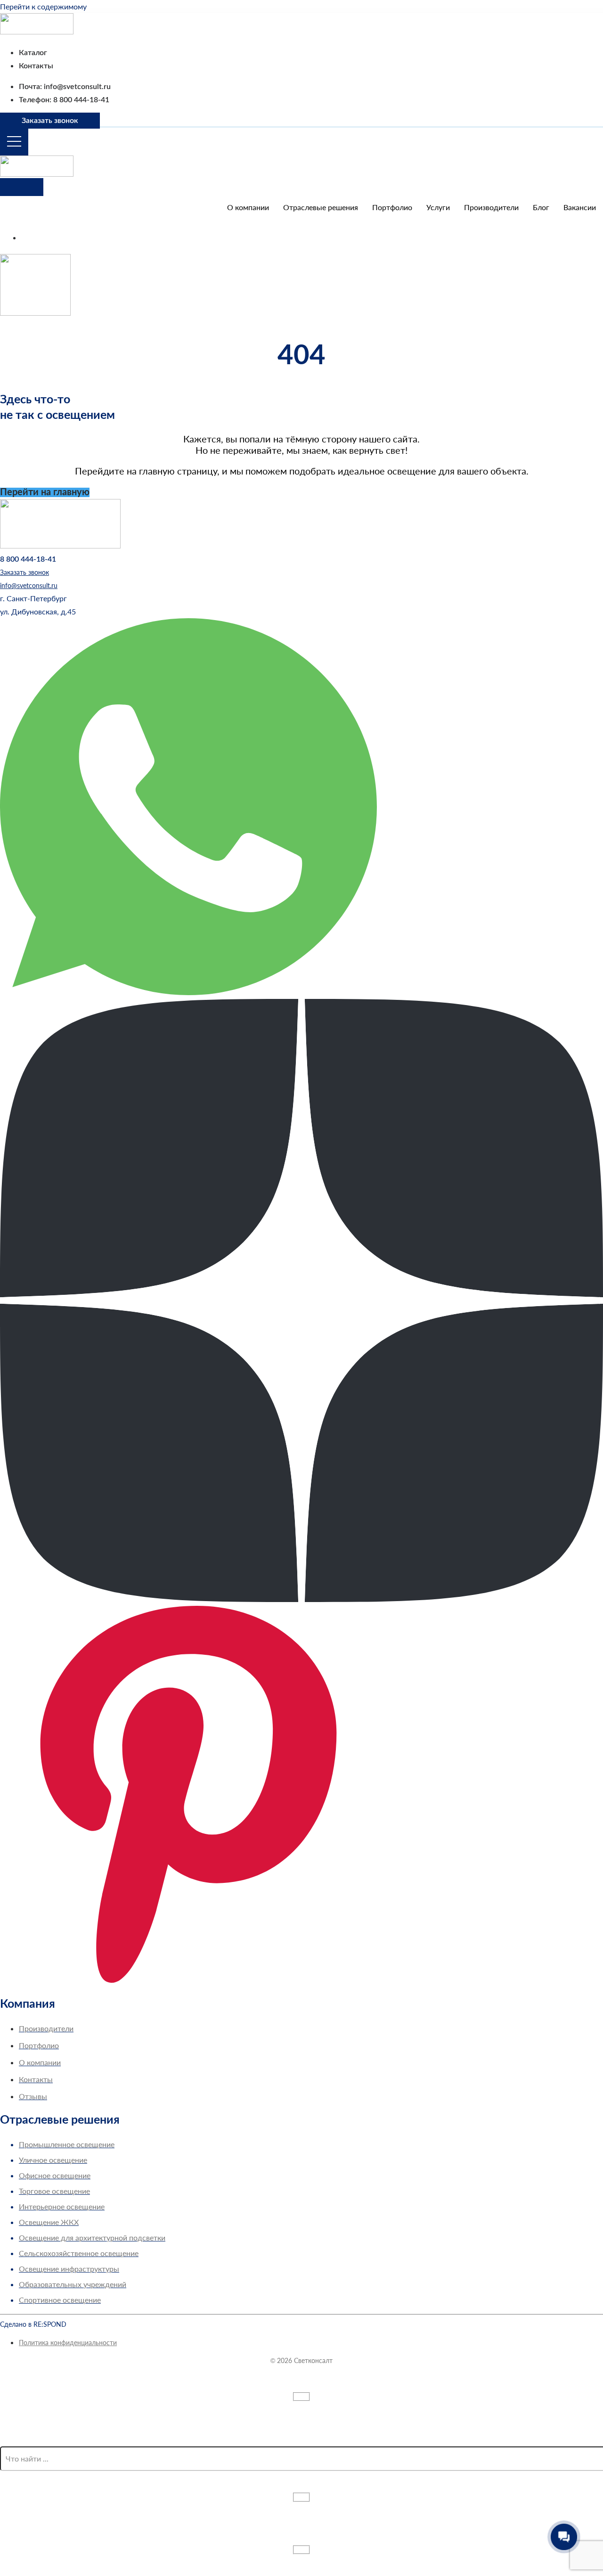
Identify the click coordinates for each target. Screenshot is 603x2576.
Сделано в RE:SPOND (33, 2324)
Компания (28, 2004)
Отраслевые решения (321, 207)
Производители (491, 207)
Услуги (438, 207)
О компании (248, 207)
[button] (33, 598)
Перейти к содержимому (43, 6)
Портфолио (392, 207)
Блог (541, 207)
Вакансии (580, 207)
